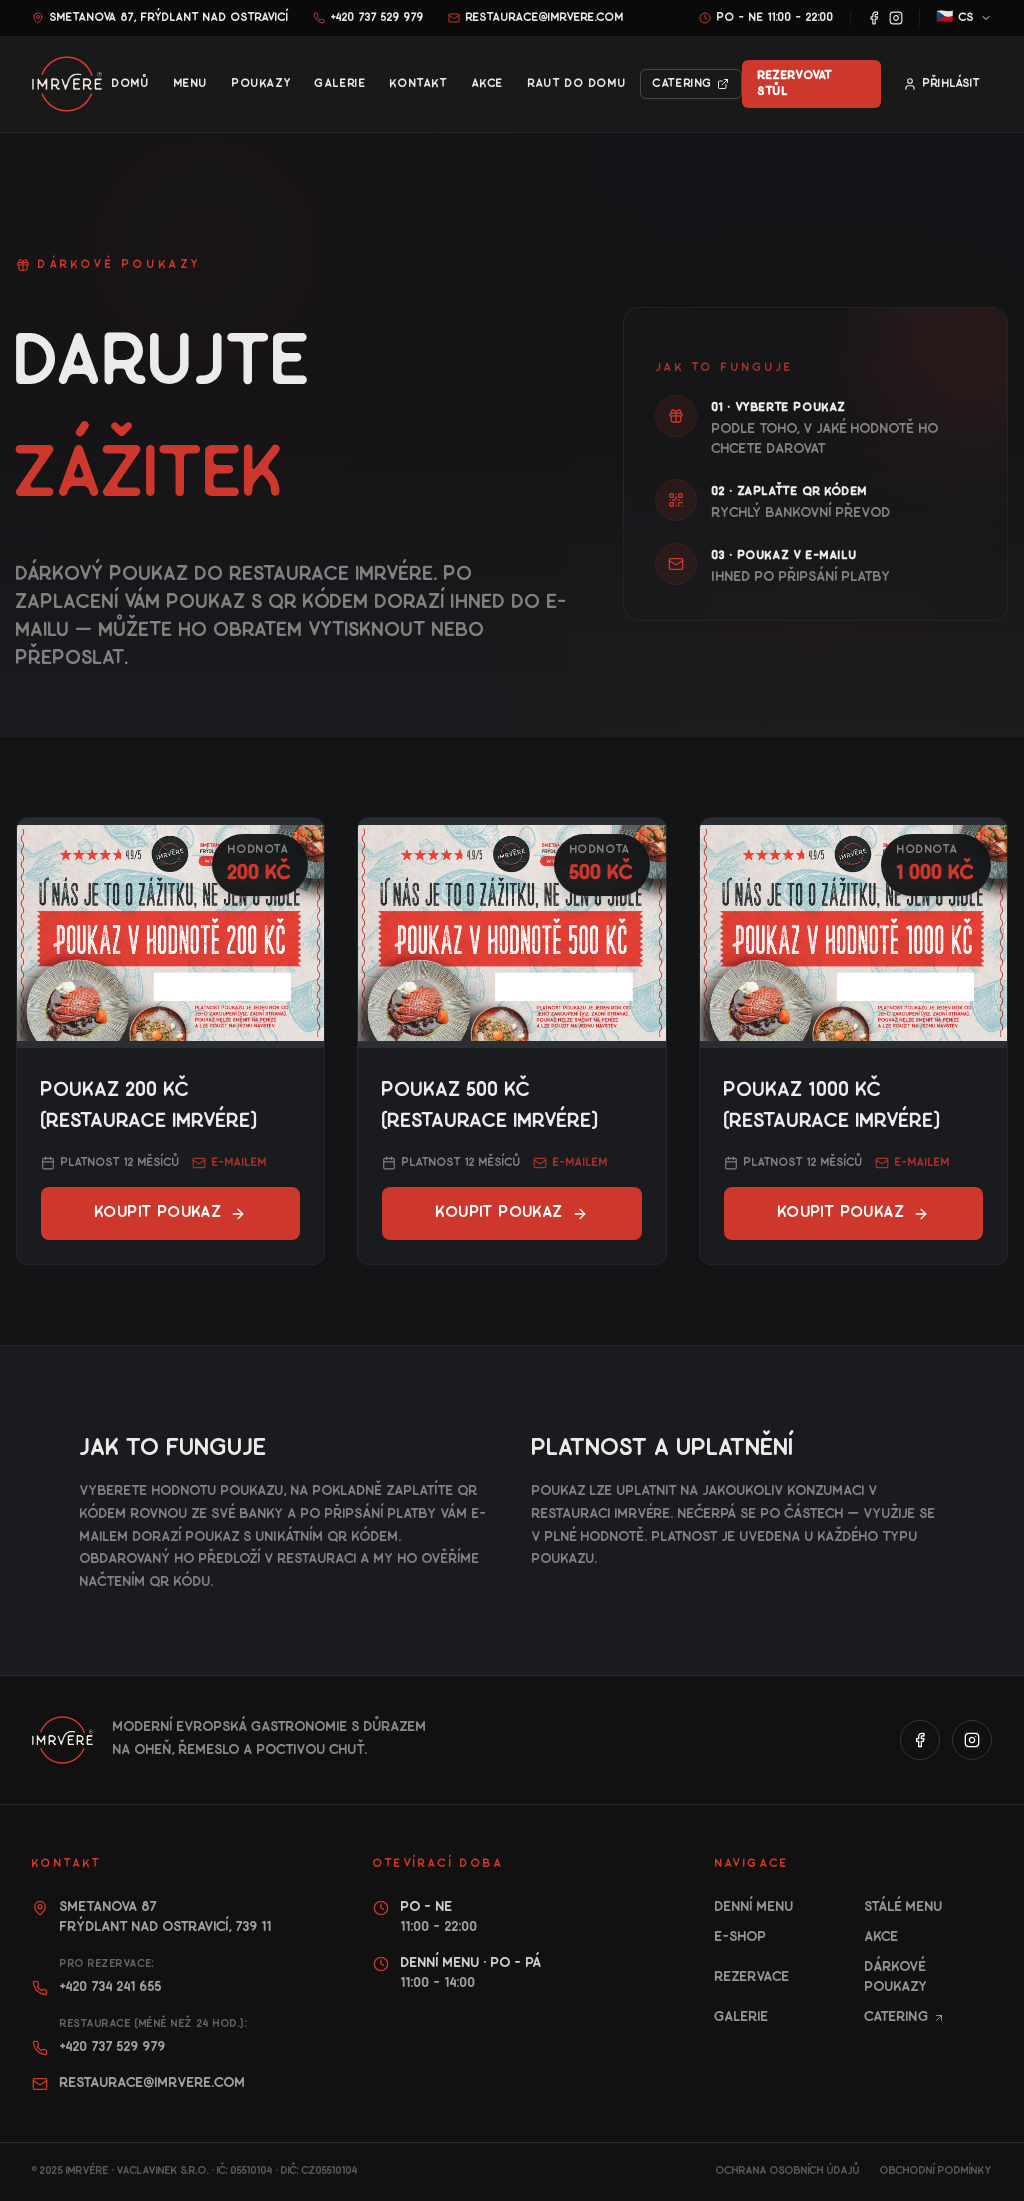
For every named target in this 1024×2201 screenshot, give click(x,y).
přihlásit (951, 83)
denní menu (754, 1907)
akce (488, 83)
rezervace (752, 1977)
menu (191, 83)
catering (683, 83)
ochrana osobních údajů (788, 2171)
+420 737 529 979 (377, 17)
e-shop (741, 1937)
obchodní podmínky (936, 2171)
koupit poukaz (158, 1213)
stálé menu (904, 1907)
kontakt (418, 83)
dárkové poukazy (896, 1977)
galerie (340, 83)
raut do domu (577, 83)
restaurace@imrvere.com (545, 17)
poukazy (261, 83)
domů (130, 83)
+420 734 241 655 (111, 1987)
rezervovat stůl (795, 83)
